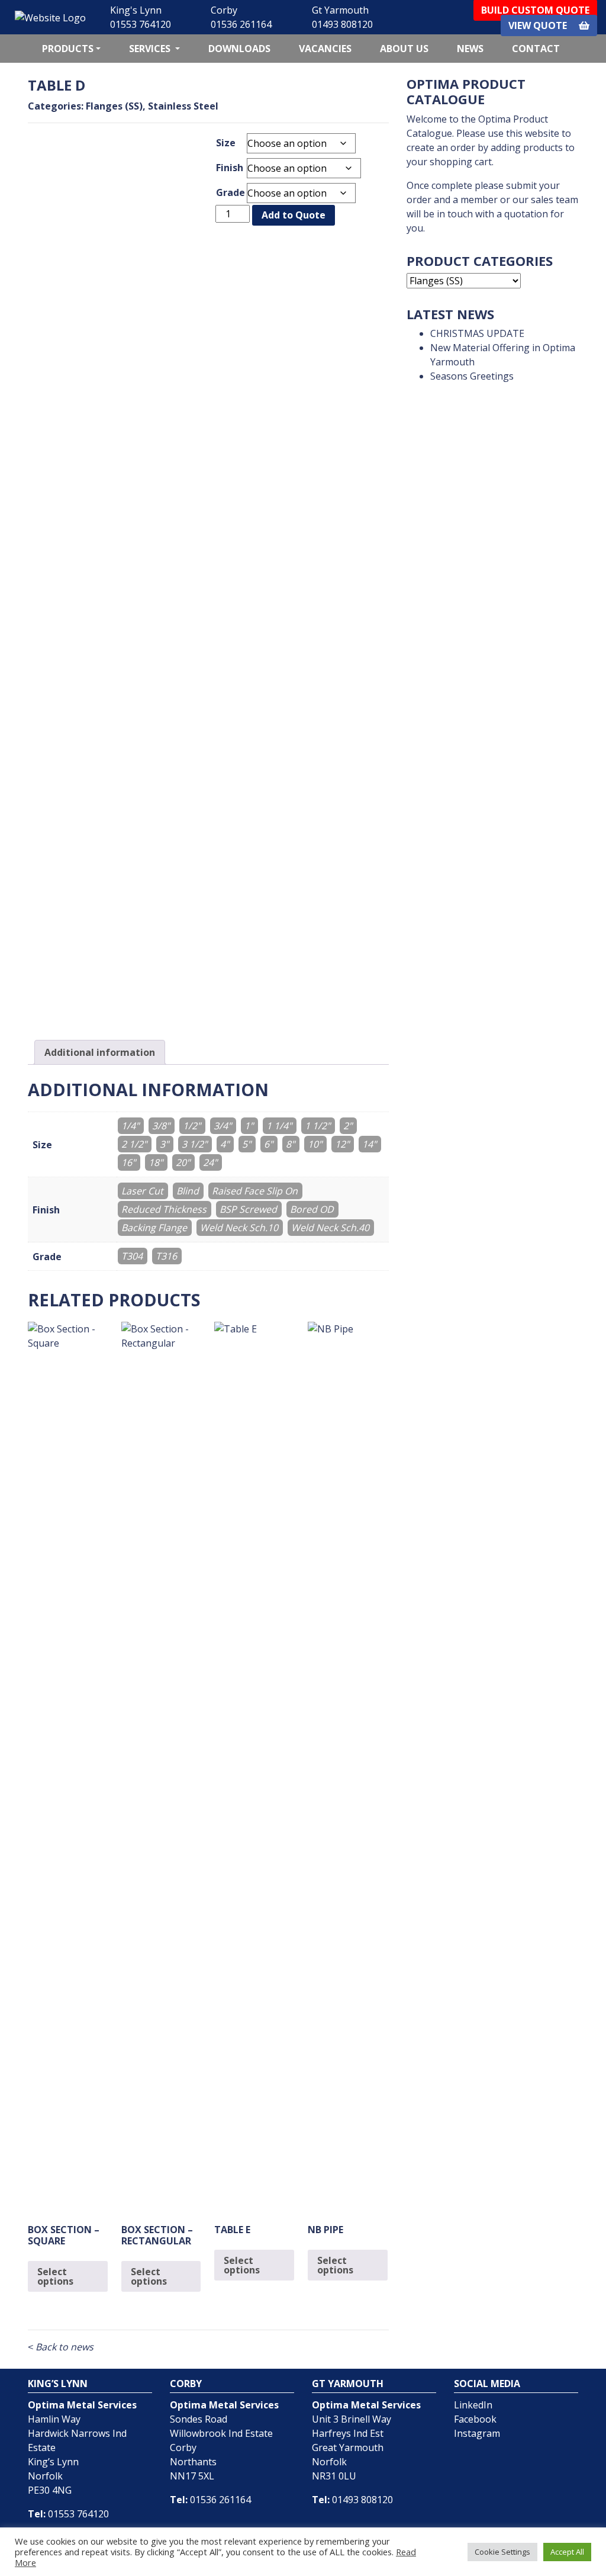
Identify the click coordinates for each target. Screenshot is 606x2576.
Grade (231, 192)
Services (151, 49)
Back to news (61, 2347)
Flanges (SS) (114, 106)
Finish (230, 168)
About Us (404, 49)
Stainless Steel (183, 106)
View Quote (539, 25)
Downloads (239, 49)
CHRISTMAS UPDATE (477, 333)
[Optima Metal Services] (50, 17)
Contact (536, 49)
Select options (55, 2276)
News (470, 49)
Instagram (477, 2433)
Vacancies (325, 49)
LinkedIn (473, 2405)
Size (226, 143)
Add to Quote (294, 215)
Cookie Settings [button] (502, 2552)
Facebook (475, 2419)
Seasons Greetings (472, 376)
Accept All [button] (567, 2552)
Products (68, 49)
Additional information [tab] (100, 1052)
